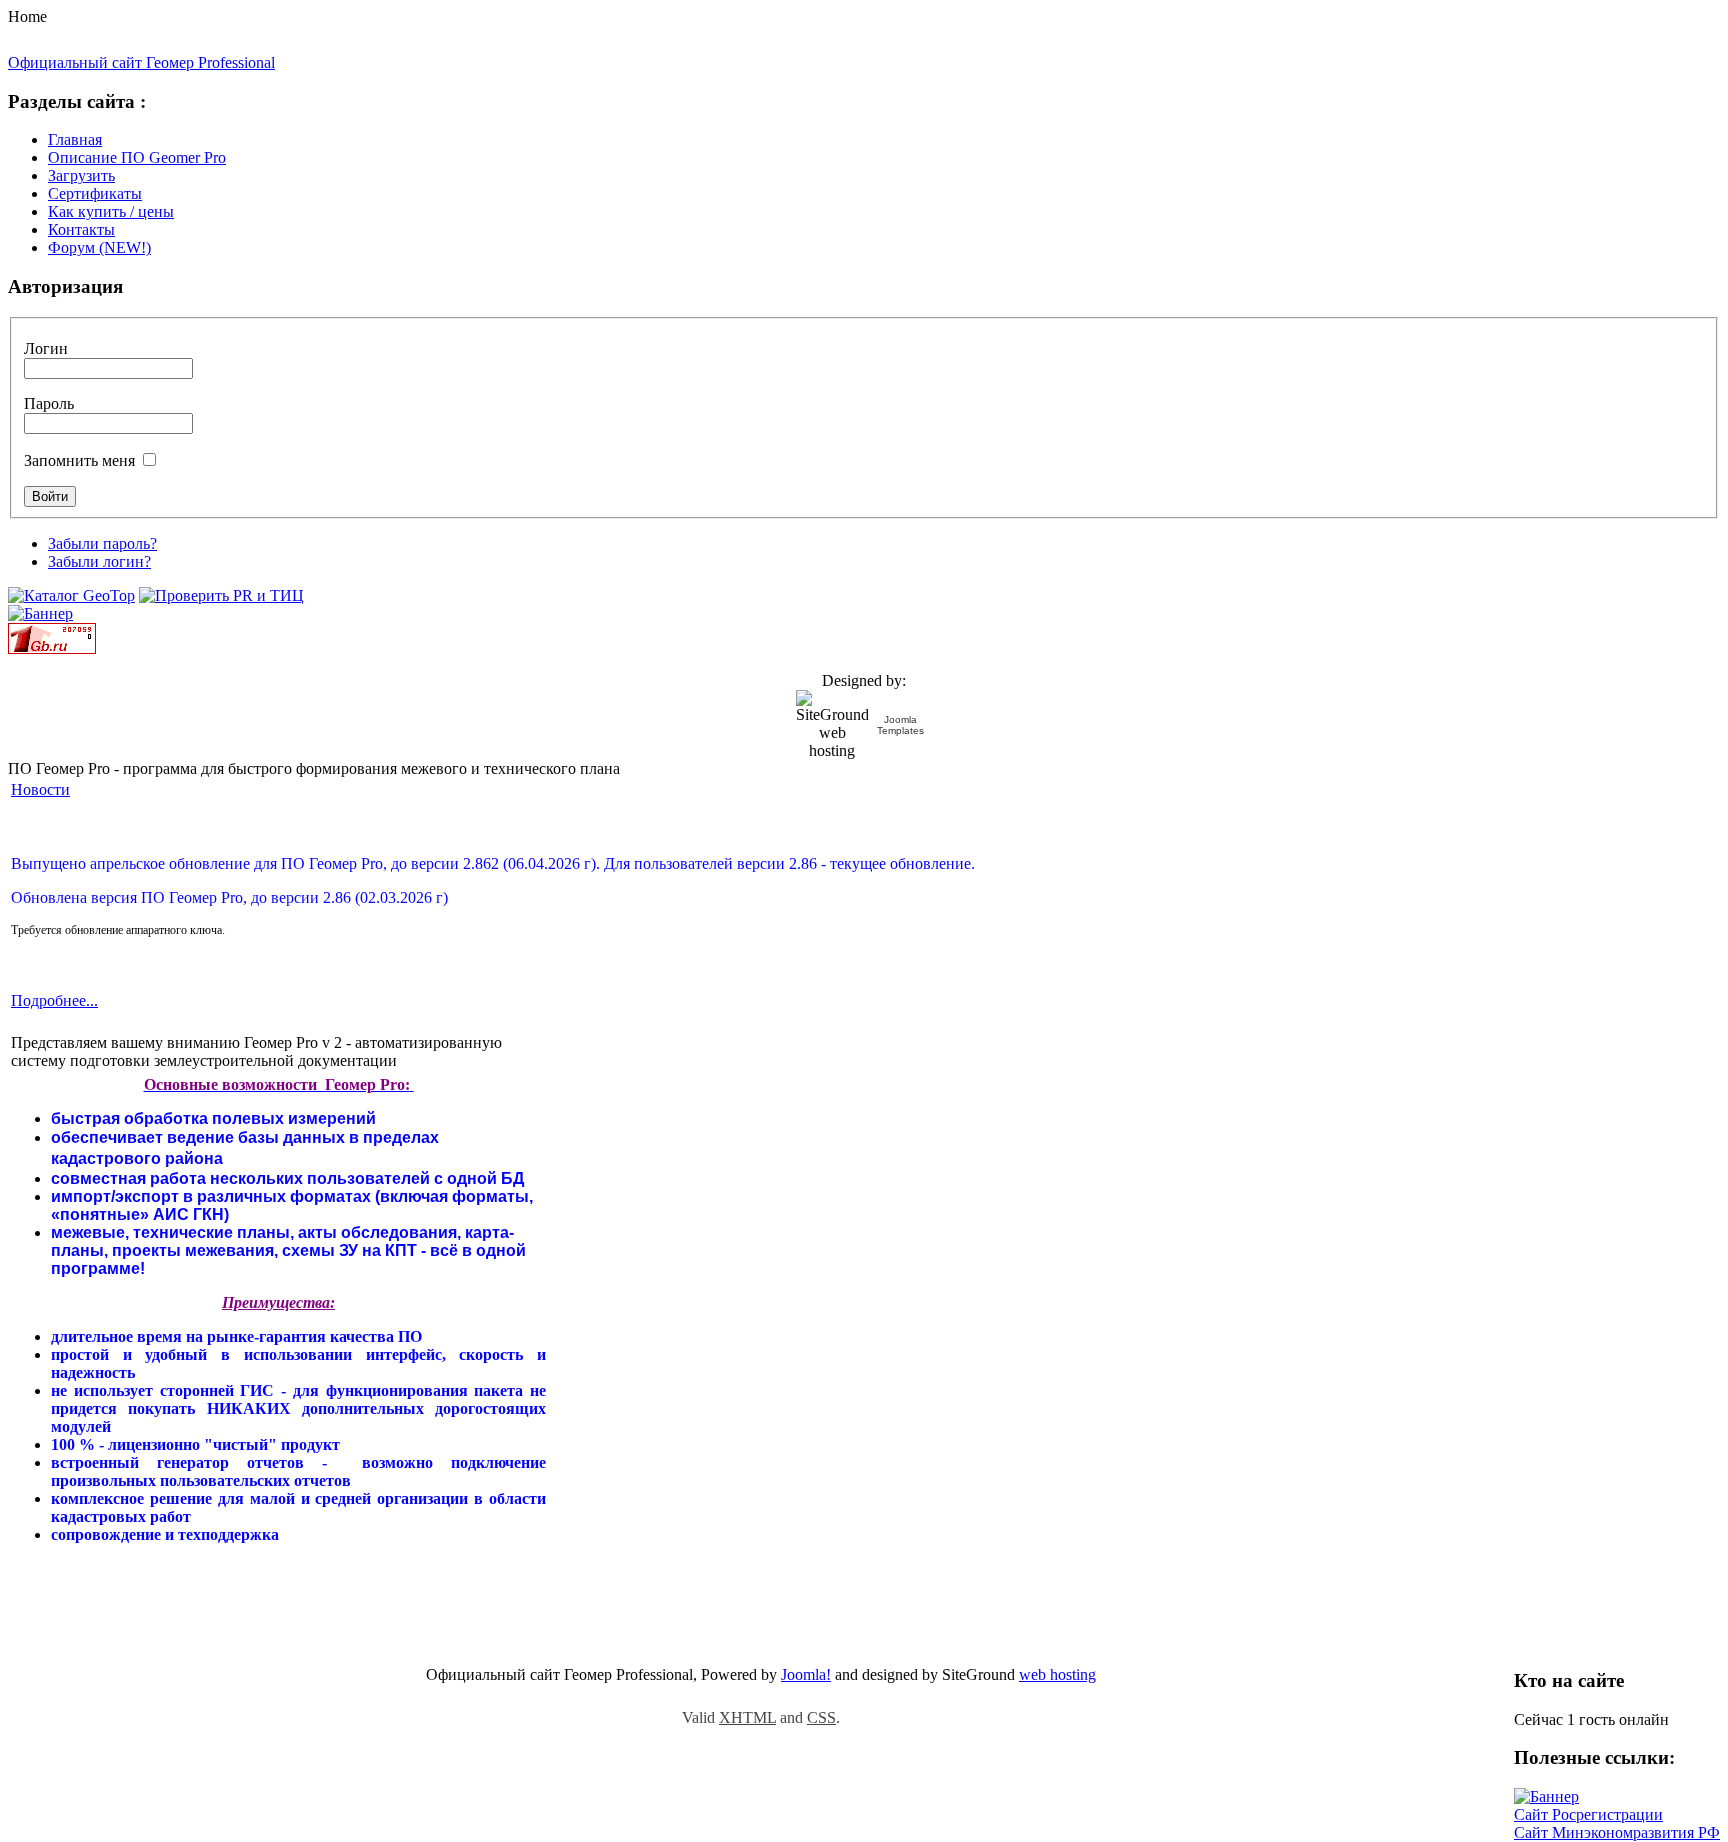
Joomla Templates (900, 725)
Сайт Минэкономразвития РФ (1617, 1832)
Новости (40, 789)
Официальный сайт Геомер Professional (141, 62)
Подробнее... (54, 1000)
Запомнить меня (79, 460)
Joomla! (806, 1674)
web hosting (1057, 1674)
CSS (821, 1717)
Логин (46, 348)
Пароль (49, 403)
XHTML (747, 1717)
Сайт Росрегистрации (1588, 1814)
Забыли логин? (99, 561)
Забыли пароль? (102, 543)
